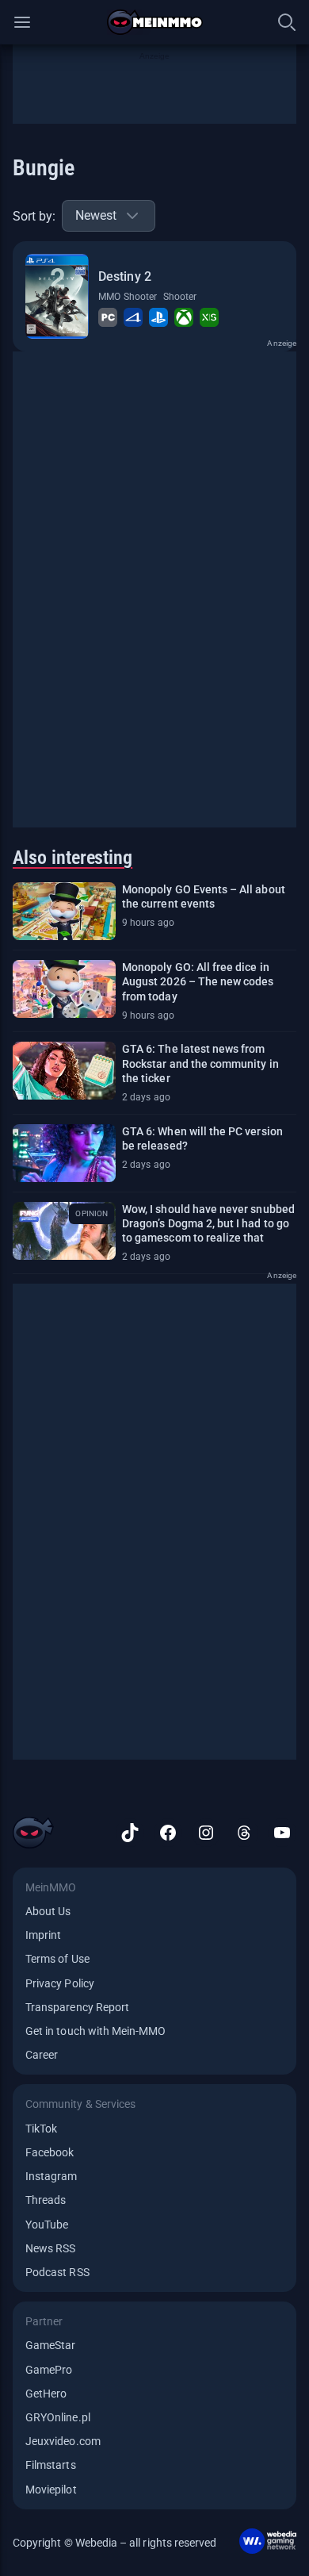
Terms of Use (57, 1959)
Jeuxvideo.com (63, 2441)
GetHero (46, 2394)
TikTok (41, 2129)
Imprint (43, 1935)
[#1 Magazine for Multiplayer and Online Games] (155, 22)
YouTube (47, 2225)
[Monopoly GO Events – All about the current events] (64, 911)
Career (42, 2055)
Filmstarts (51, 2465)
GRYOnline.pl (58, 2417)
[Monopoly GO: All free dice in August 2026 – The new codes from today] (64, 989)
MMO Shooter (128, 297)
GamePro (49, 2370)
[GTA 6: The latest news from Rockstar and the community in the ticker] (64, 1071)
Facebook (50, 2152)
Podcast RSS (57, 2272)
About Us (48, 1911)
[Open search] (287, 22)
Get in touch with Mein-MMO (95, 2031)
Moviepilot (51, 2490)
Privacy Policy (60, 1983)
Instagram (51, 2176)
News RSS (50, 2248)
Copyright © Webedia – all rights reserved (114, 2543)
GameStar (50, 2345)
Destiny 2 (124, 276)
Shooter (180, 297)
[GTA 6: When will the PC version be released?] (64, 1153)
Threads (46, 2200)
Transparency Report (77, 2007)
